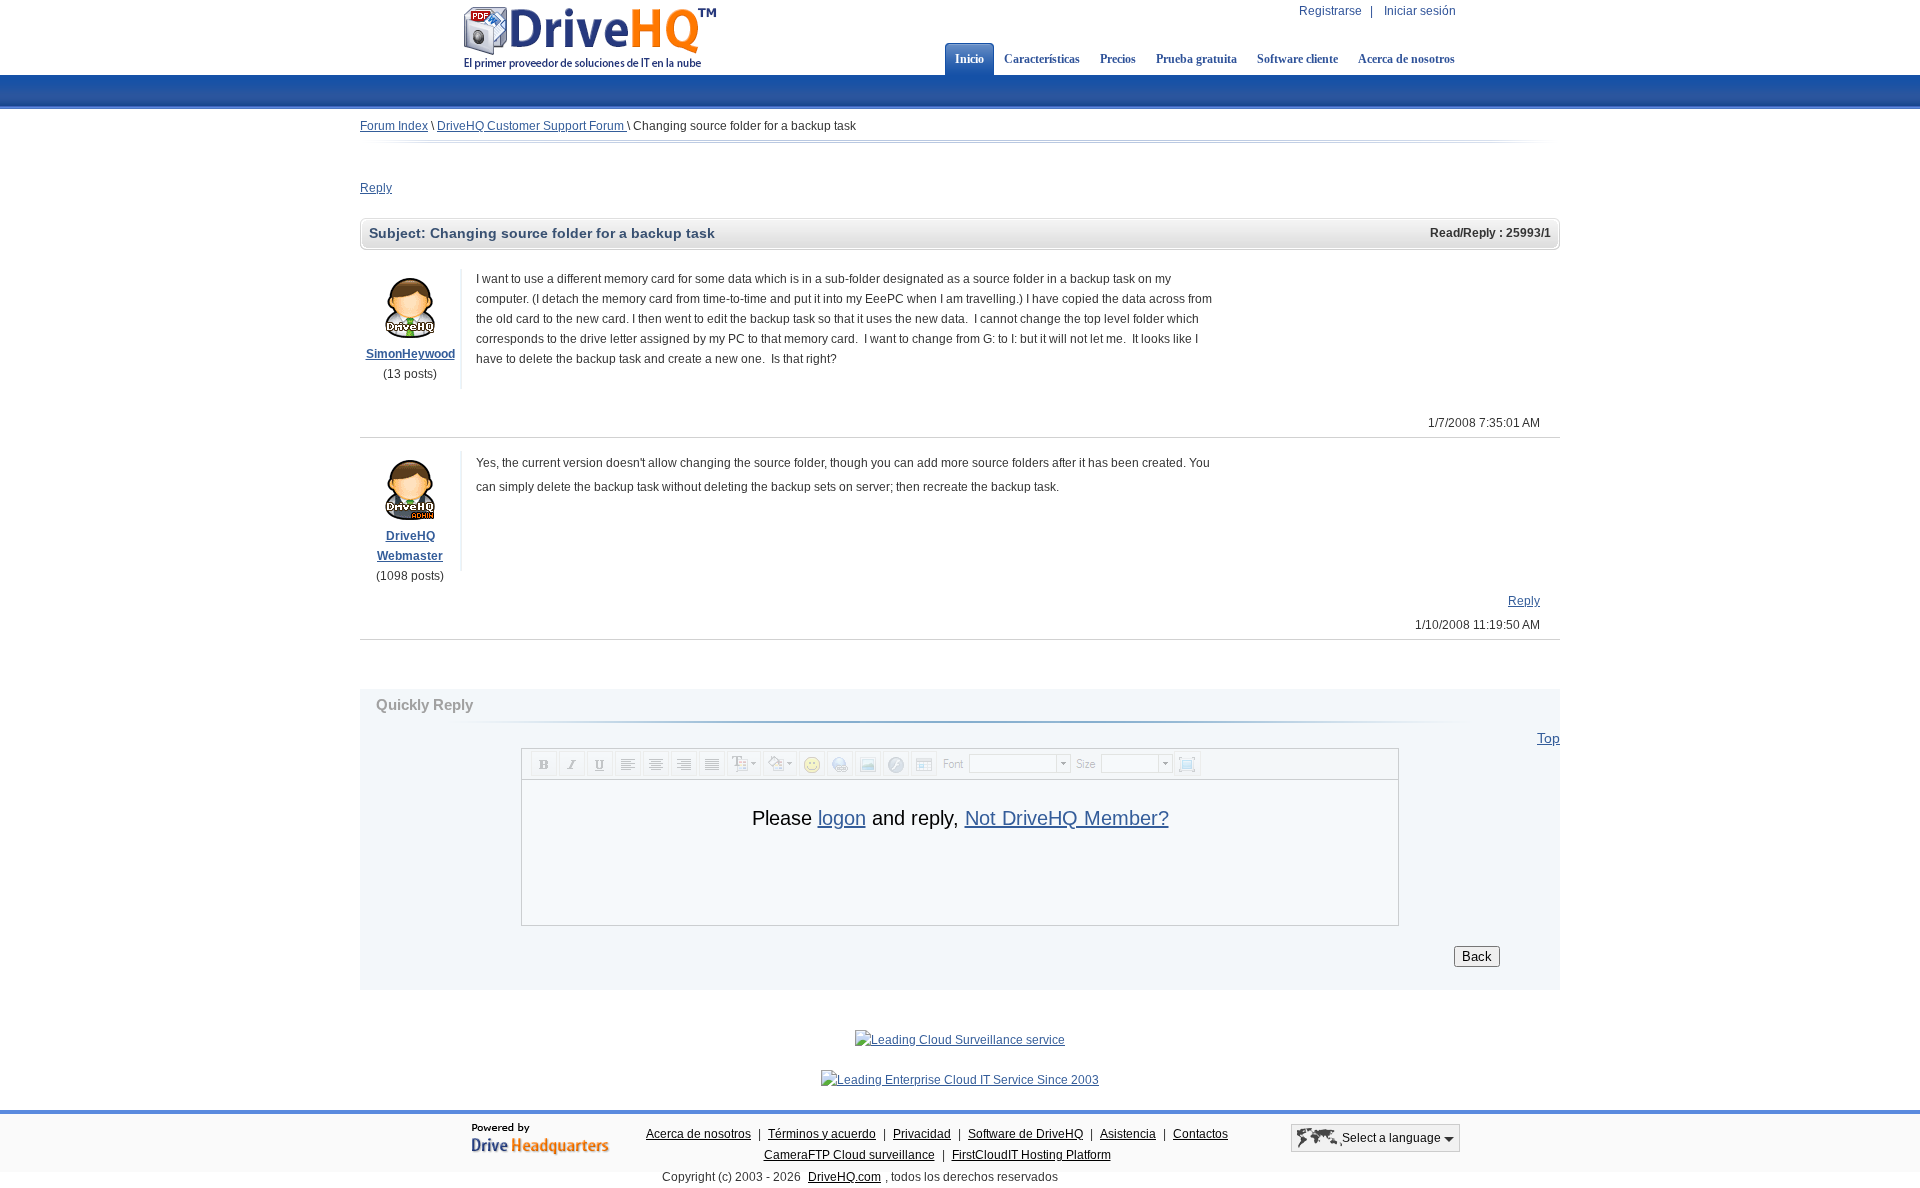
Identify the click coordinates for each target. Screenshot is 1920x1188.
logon (842, 818)
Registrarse (1330, 11)
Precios (1118, 59)
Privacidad (922, 1134)
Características (1042, 59)
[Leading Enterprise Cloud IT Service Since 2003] (960, 1080)
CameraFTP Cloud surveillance (849, 1155)
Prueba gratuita (1196, 59)
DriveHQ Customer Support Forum (532, 126)
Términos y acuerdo (822, 1134)
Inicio (969, 59)
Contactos (1200, 1134)
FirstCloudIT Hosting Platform (1031, 1155)
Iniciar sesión (1420, 11)
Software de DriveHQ (1025, 1134)
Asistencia (1128, 1134)
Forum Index (394, 126)
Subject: (399, 233)
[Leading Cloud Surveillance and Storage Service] (960, 1040)
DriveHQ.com (844, 1177)
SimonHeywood (410, 354)
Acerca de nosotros (1406, 59)
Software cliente (1297, 59)
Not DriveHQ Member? (1067, 818)
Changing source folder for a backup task (744, 126)
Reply (376, 188)
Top (1548, 738)
